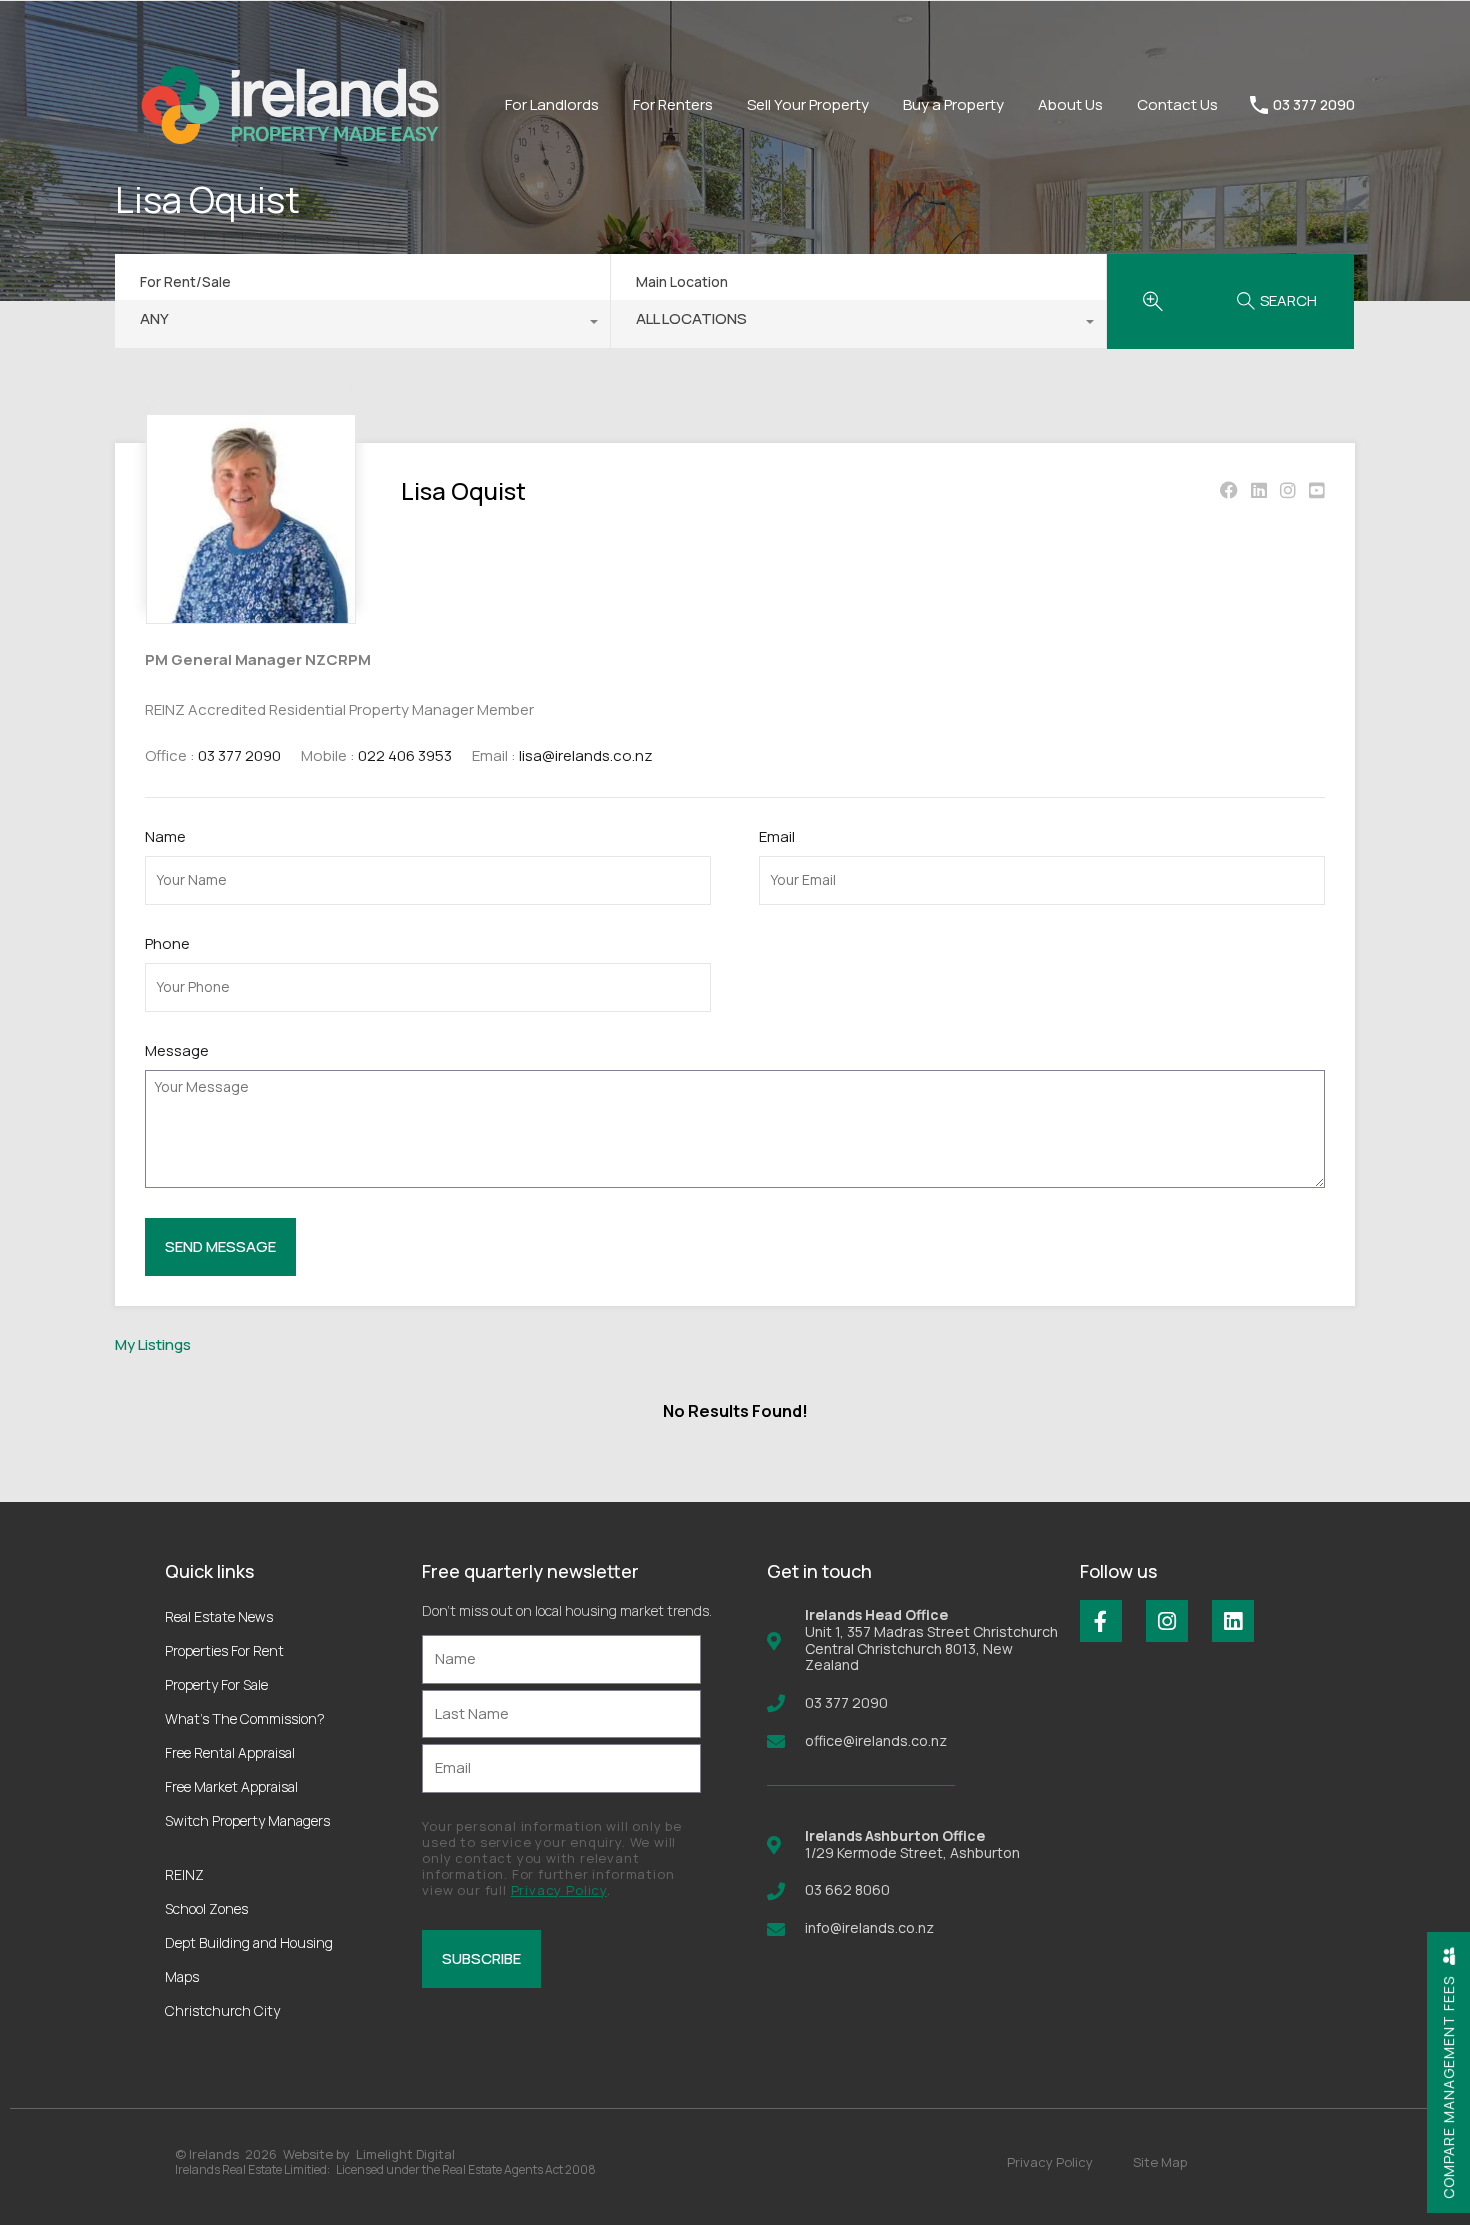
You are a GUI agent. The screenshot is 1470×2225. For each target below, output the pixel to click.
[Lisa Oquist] (251, 614)
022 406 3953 (405, 755)
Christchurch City (222, 2010)
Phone (167, 944)
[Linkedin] (1233, 1621)
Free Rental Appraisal (230, 1752)
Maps (182, 1976)
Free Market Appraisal (231, 1786)
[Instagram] (1167, 1621)
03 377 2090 (1314, 105)
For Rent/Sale (185, 281)
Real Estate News (219, 1616)
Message (177, 1051)
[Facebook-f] (1101, 1621)
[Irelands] (290, 179)
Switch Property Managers (247, 1820)
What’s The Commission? (245, 1718)
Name (165, 837)
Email (777, 837)
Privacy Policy (559, 1890)
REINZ (184, 1874)
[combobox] (362, 324)
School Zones (206, 1908)
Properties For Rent (224, 1650)
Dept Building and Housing (249, 1942)
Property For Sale (216, 1684)
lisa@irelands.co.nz (586, 755)
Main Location (682, 281)
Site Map (1160, 2162)
